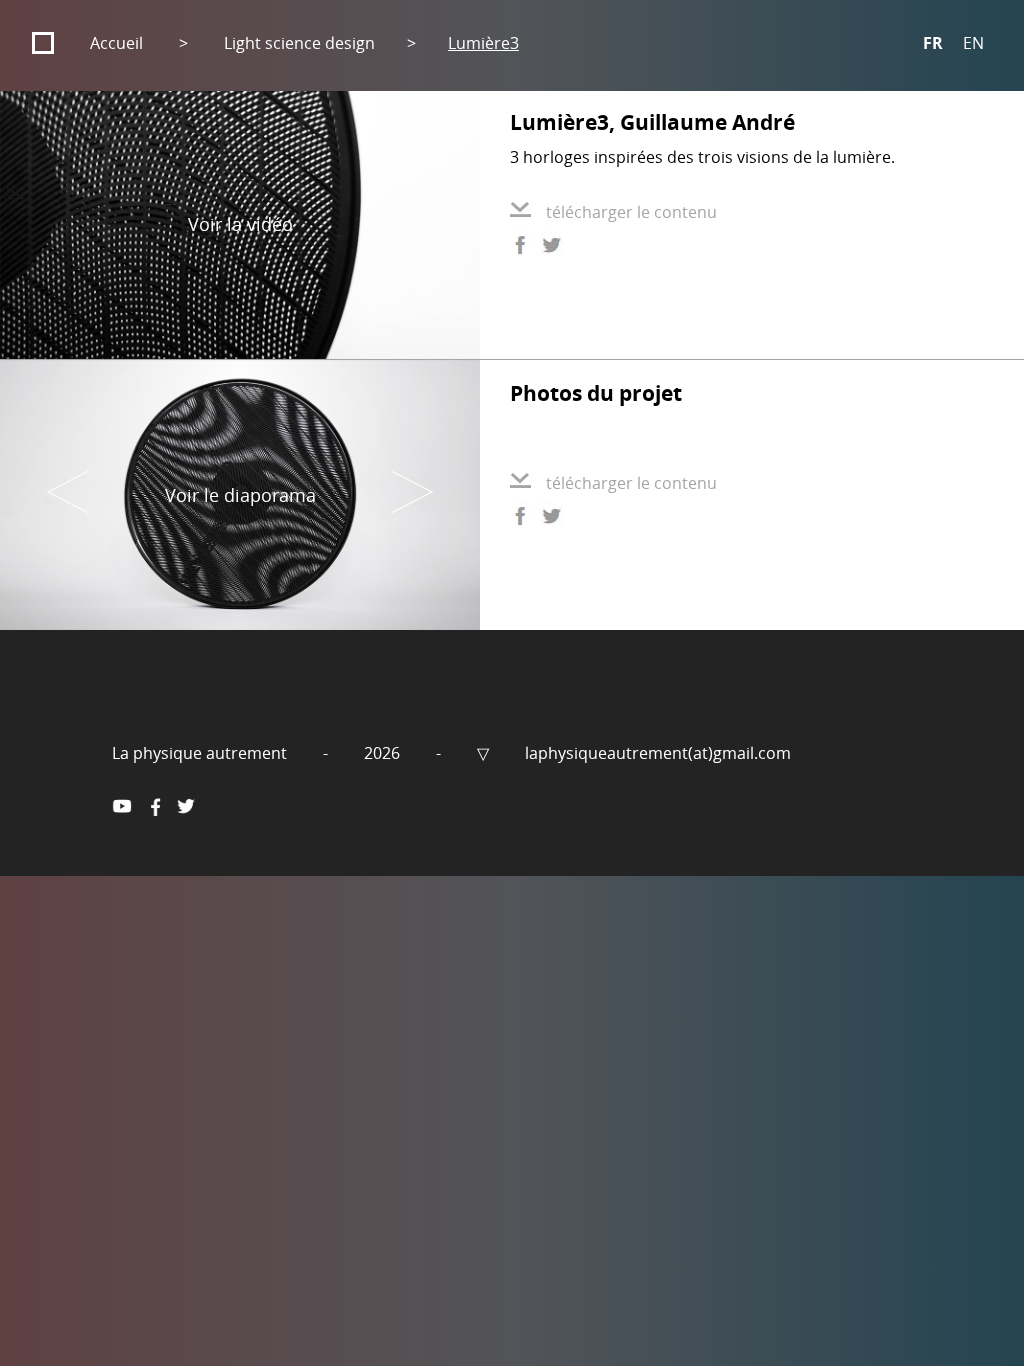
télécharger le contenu (631, 212)
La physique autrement (201, 753)
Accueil (116, 43)
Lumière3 (483, 43)
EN (973, 43)
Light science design (299, 43)
